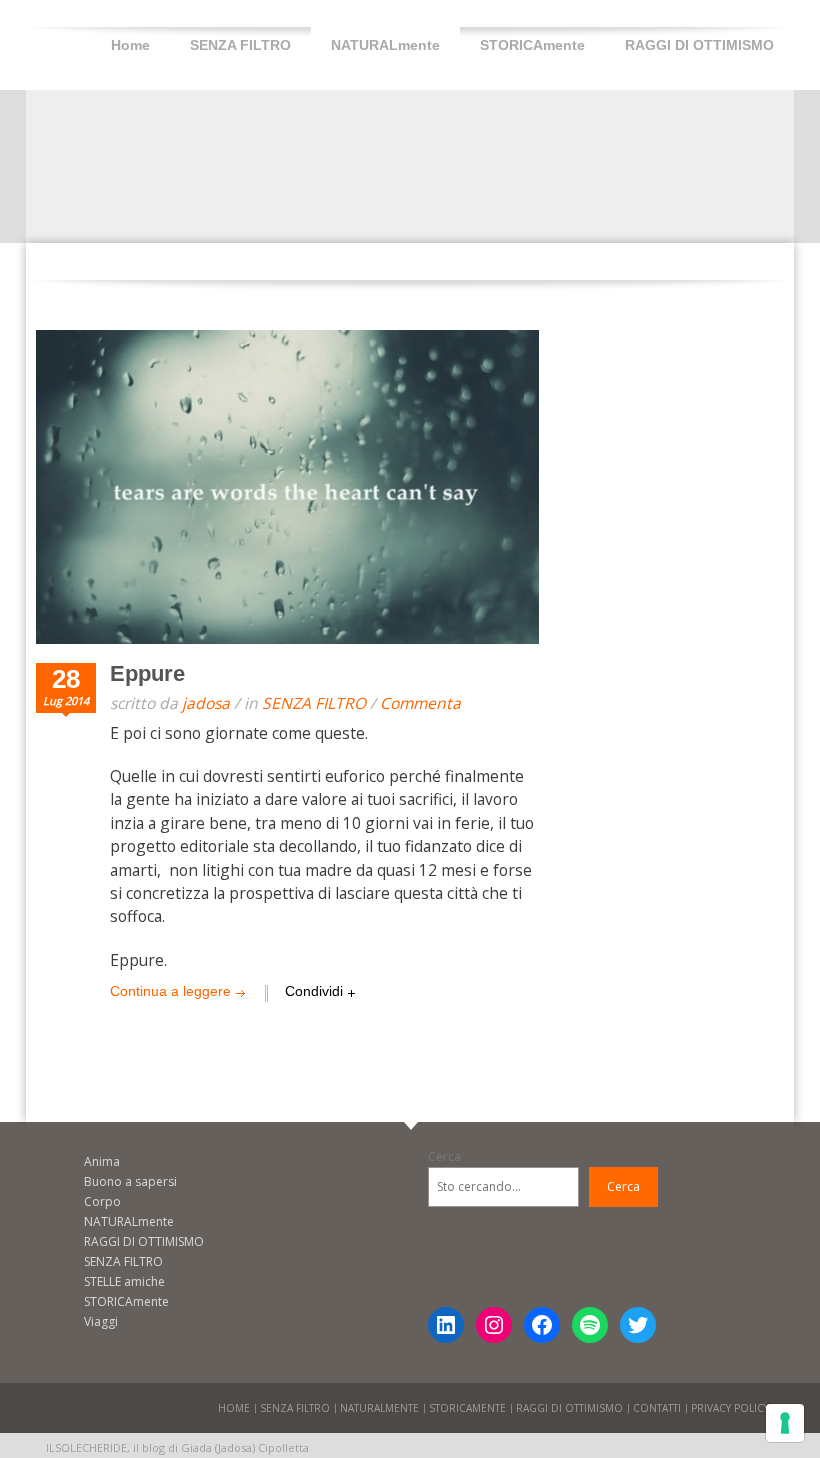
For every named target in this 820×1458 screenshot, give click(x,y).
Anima (102, 1161)
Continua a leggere (170, 991)
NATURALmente (385, 45)
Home (130, 45)
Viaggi (101, 1321)
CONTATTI (657, 1408)
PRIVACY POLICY (730, 1408)
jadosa (206, 703)
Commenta (420, 703)
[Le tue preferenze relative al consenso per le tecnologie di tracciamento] (785, 1423)
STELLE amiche (124, 1281)
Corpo (102, 1201)
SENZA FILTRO (240, 45)
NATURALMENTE (379, 1408)
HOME (234, 1408)
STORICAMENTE (467, 1408)
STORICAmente (532, 45)
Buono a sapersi (130, 1181)
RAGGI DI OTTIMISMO (699, 45)
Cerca (444, 1156)
